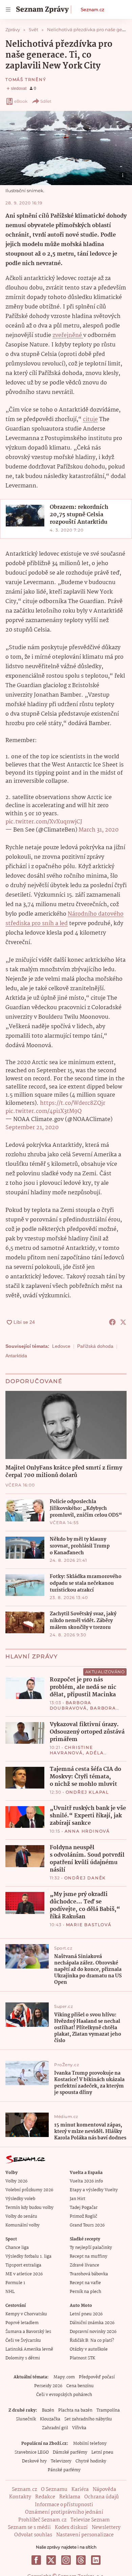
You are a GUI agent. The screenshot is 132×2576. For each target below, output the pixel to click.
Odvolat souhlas (33, 2535)
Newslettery (106, 2528)
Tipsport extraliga (23, 2265)
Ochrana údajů (102, 2497)
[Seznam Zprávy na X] (51, 2560)
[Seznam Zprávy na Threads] (81, 2560)
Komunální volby (23, 2225)
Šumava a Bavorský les (28, 2332)
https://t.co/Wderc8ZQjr (73, 1103)
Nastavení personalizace (85, 2535)
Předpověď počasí (97, 2377)
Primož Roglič (83, 2216)
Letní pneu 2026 (86, 2314)
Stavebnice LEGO (32, 2452)
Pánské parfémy (64, 2470)
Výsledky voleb (20, 2199)
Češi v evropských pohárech (64, 2395)
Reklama (70, 2497)
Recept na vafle (85, 2283)
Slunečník (26, 2419)
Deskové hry (34, 2461)
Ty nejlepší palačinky (91, 2248)
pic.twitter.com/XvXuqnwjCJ (44, 822)
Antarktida (16, 1356)
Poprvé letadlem (22, 2323)
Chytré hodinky (91, 2461)
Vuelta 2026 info (86, 2181)
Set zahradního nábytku (88, 2419)
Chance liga (17, 2248)
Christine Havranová (71, 1750)
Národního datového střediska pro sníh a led (64, 919)
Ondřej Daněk (85, 1878)
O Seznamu (54, 2490)
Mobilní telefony (90, 2444)
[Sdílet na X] (123, 1322)
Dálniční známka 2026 (92, 2323)
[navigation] (8, 9)
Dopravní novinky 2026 (93, 2332)
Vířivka (79, 2428)
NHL (10, 2292)
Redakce (45, 2497)
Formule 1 (15, 2283)
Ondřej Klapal (87, 1792)
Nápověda (104, 2490)
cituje (90, 420)
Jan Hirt (78, 2199)
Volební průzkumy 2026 (29, 2190)
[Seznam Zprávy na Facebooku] (36, 2560)
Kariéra (80, 2490)
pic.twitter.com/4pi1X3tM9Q (43, 1111)
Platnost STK (82, 2358)
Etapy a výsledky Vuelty (94, 2190)
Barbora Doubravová (71, 1705)
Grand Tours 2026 (87, 2225)
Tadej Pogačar (84, 2208)
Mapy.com (64, 2377)
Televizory (61, 2461)
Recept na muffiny (89, 2257)
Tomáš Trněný (26, 79)
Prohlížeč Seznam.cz (42, 2520)
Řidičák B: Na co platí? (92, 2341)
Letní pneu (102, 2452)
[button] (66, 148)
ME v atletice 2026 (24, 2274)
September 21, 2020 (32, 1128)
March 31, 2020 (98, 830)
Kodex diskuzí (71, 2528)
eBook (21, 101)
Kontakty (20, 2497)
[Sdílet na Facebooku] (112, 1322)
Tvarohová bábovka (89, 2274)
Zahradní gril (55, 2428)
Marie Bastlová (89, 1925)
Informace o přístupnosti (64, 2505)
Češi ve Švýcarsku (23, 2341)
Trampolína (108, 2410)
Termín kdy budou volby (29, 2208)
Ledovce (61, 1346)
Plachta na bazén (75, 2410)
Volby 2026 (16, 2181)
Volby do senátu (21, 2216)
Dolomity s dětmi (23, 2358)
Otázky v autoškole (89, 2349)
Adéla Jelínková (77, 1755)
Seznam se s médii (29, 2528)
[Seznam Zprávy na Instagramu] (66, 2560)
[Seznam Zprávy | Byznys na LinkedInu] (96, 2560)
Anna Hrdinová (87, 1831)
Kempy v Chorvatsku (26, 2314)
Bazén (48, 2410)
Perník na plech (85, 2292)
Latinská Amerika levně (29, 2349)
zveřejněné (68, 335)
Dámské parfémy (70, 2452)
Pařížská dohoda (95, 1346)
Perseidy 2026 (48, 2386)
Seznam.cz (92, 9)
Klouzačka (50, 2419)
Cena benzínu (80, 2386)
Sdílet (46, 101)
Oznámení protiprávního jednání (64, 2512)
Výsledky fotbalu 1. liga (28, 2257)
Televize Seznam (90, 2520)
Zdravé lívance (84, 2265)
